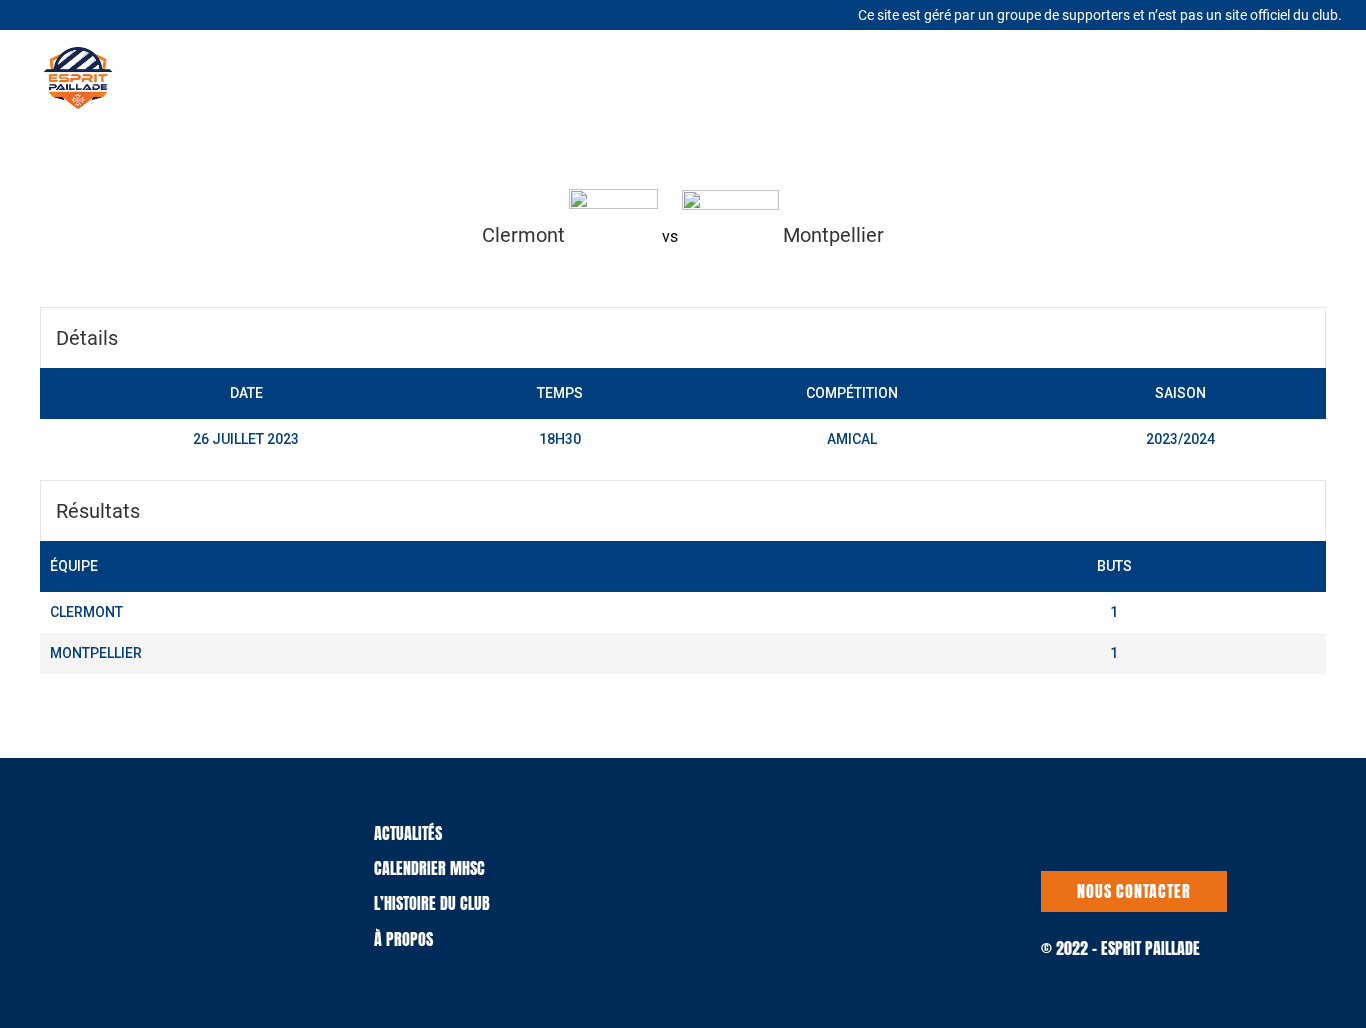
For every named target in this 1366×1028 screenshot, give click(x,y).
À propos (403, 939)
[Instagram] (103, 14)
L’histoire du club (432, 903)
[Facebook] (77, 13)
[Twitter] (52, 13)
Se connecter (1299, 78)
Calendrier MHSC (429, 868)
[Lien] (78, 78)
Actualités (408, 833)
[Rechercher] (950, 77)
